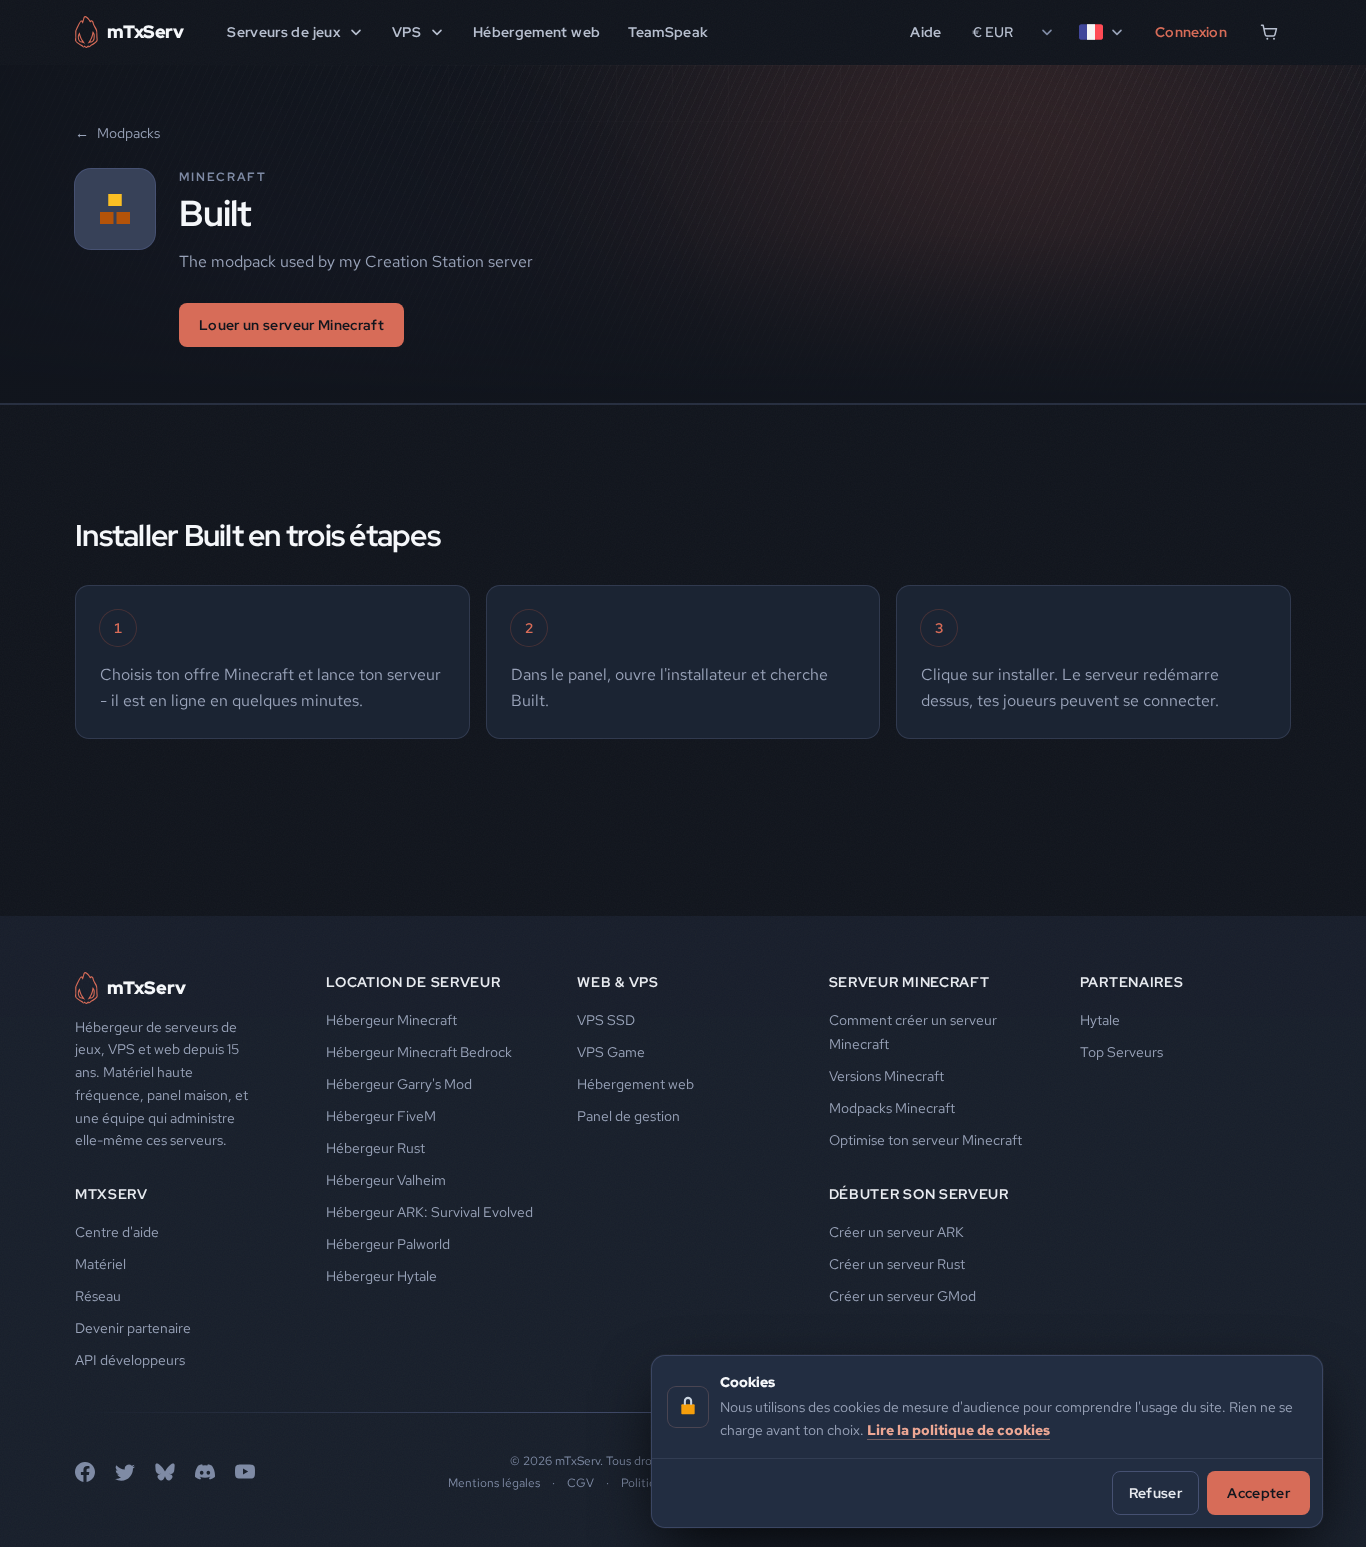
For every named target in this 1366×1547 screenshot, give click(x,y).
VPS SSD (606, 1020)
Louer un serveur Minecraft (291, 325)
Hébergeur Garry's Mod (399, 1084)
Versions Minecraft (886, 1076)
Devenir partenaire (133, 1328)
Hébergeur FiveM (381, 1116)
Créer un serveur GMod (902, 1296)
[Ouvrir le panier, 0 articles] (1269, 32)
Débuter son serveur (919, 1194)
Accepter (1258, 1492)
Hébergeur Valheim (386, 1180)
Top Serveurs (1121, 1052)
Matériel (100, 1264)
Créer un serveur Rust (897, 1264)
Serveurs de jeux (283, 32)
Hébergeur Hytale (381, 1276)
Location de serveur (413, 982)
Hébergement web (536, 32)
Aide (925, 32)
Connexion (1191, 32)
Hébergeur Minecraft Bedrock (419, 1052)
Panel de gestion (628, 1116)
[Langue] (1102, 32)
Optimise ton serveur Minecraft (925, 1140)
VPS (406, 32)
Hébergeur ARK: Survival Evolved (429, 1212)
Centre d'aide (117, 1232)
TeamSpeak (668, 32)
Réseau (98, 1296)
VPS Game (611, 1052)
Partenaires (1132, 982)
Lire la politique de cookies (958, 1429)
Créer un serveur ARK (896, 1232)
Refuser (1155, 1492)
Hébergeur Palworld (388, 1244)
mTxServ (111, 1194)
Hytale (1100, 1020)
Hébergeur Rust (375, 1148)
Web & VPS (617, 982)
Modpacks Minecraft (892, 1108)
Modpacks (117, 133)
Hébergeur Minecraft (391, 1020)
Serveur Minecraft (909, 982)
